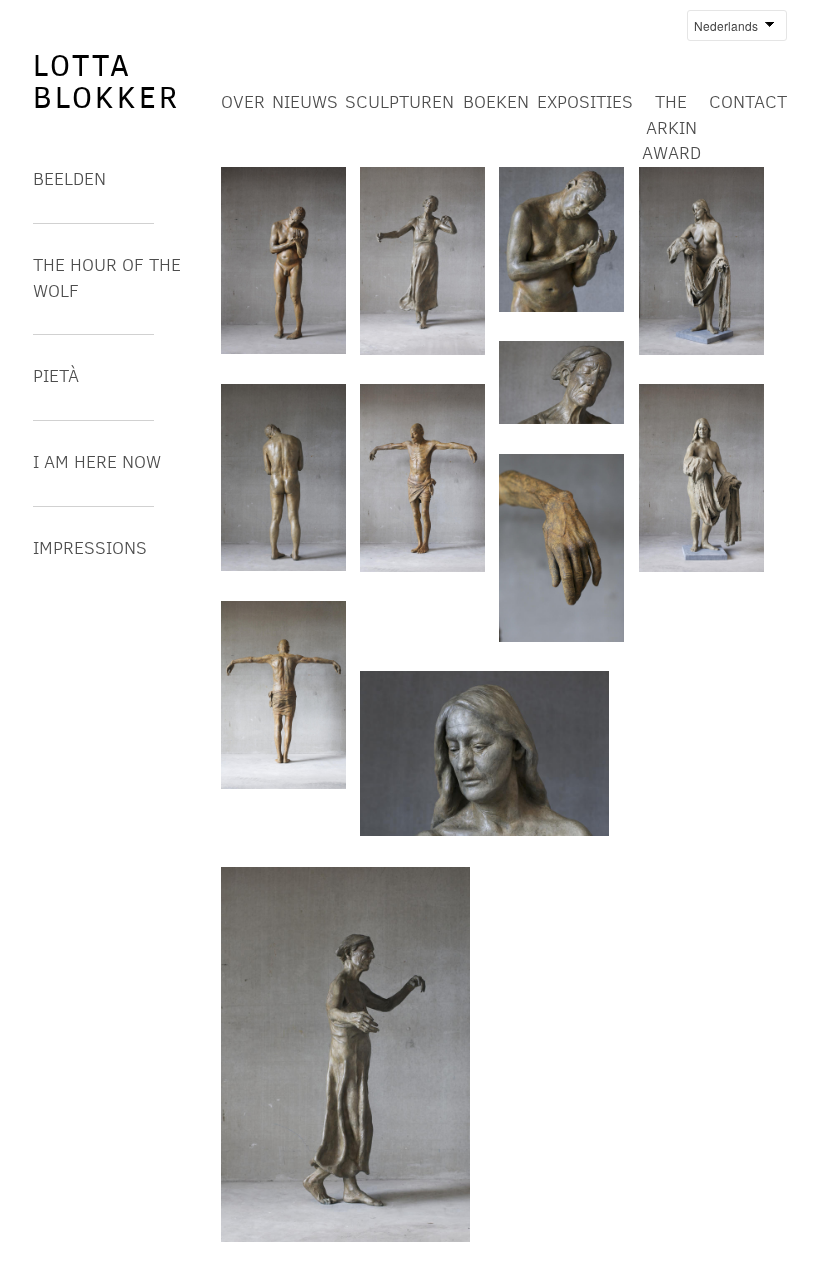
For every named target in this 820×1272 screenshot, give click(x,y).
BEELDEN (69, 179)
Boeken (496, 102)
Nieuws (305, 102)
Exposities (585, 102)
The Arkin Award (671, 127)
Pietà (56, 376)
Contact (748, 102)
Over (243, 102)
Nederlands (722, 25)
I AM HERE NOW (97, 462)
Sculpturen (399, 102)
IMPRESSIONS (90, 548)
